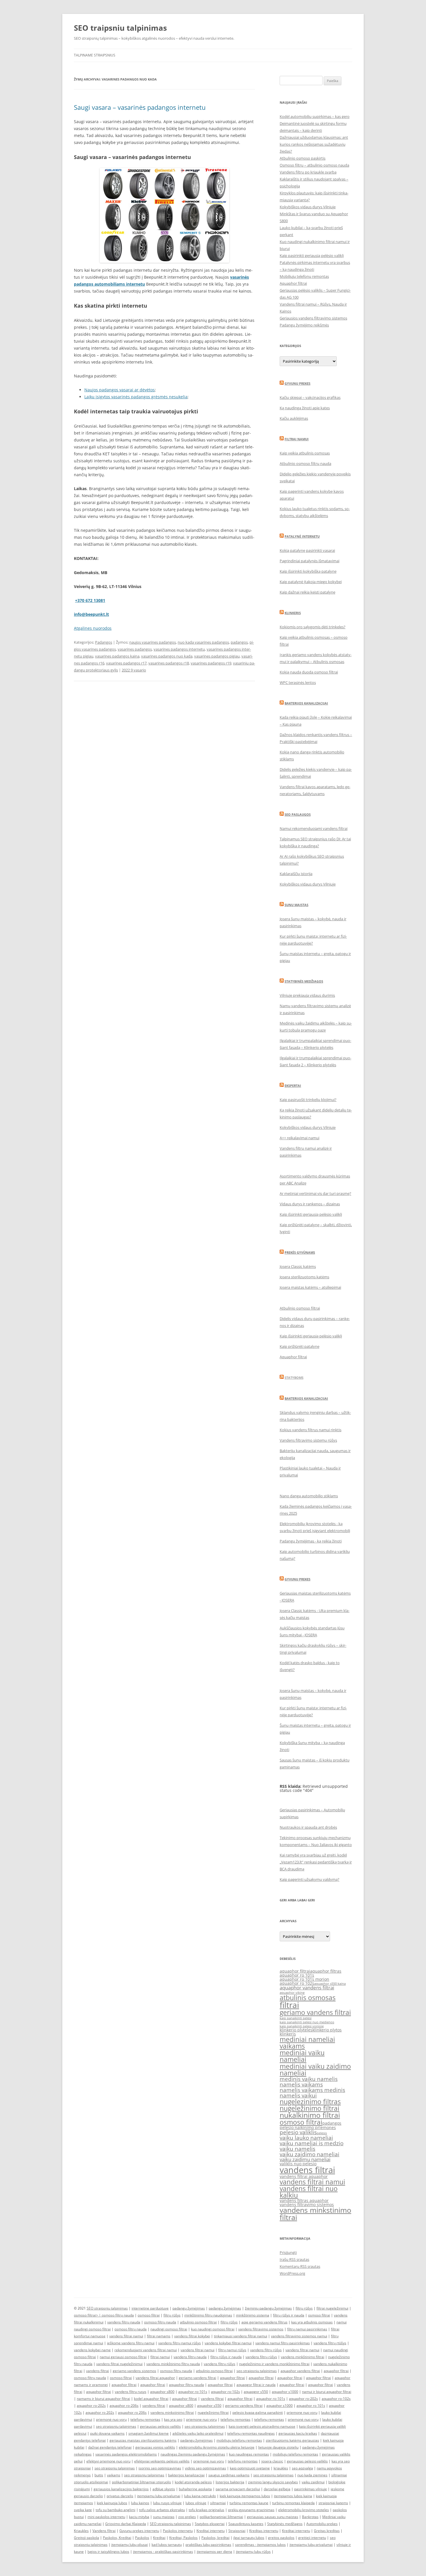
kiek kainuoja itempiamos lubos (245, 2496)
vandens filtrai (307, 2170)
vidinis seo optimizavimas (205, 2468)
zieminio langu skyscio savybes (273, 2482)
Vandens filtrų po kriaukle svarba (308, 172)
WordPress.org (292, 2273)
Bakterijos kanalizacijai (306, 703)
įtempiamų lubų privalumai (311, 2545)
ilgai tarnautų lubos (249, 2538)
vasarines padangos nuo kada (167, 656)
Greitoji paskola (87, 2538)
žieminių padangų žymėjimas (268, 2308)
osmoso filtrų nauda (118, 2315)
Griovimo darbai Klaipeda (126, 2524)
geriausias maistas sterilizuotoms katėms (143, 2440)
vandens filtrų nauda (124, 2322)
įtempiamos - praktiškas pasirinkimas (163, 2552)
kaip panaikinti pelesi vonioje (302, 2026)
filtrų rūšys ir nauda (289, 2315)
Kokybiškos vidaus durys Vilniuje (308, 207)
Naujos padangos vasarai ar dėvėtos (120, 390)
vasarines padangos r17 (126, 663)
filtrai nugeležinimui (332, 2308)
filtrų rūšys (304, 2308)
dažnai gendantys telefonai (110, 2447)
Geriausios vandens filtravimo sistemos (313, 318)
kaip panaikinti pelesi (296, 2018)
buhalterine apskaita (195, 2489)
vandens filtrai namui (312, 2182)
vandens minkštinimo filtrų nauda (173, 2364)
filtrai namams (159, 2336)
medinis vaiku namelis (309, 2079)
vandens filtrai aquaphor (304, 2176)
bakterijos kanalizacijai (186, 2475)
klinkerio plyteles (296, 2030)
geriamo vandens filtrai (315, 2012)
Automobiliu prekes (322, 2524)
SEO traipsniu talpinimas (120, 28)
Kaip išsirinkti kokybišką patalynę (308, 571)
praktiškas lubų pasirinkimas (208, 2545)
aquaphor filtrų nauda (186, 2385)
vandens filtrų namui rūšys (180, 2343)
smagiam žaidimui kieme (149, 2433)
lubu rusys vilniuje (167, 2503)
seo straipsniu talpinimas (257, 2371)
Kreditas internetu (264, 2531)
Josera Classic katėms (298, 1266)
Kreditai (159, 2538)
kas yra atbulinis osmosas (312, 2322)
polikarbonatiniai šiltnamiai (221, 2517)
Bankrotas (310, 2517)
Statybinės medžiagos (304, 981)
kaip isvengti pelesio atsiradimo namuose (262, 2426)
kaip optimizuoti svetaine (250, 2468)
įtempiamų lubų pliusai (130, 2545)
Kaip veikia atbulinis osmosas (305, 453)
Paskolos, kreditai (215, 2538)
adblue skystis (164, 2489)
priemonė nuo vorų (111, 2419)
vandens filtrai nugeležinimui (119, 2364)
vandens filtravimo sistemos (307, 2205)
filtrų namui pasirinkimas (307, 2329)
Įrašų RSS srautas (294, 2259)
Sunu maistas (296, 905)
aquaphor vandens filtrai (307, 1988)
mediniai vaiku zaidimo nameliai (315, 2070)
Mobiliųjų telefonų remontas (304, 276)
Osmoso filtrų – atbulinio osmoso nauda (314, 165)
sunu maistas (164, 2517)
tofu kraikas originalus (206, 2510)
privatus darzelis (120, 2496)
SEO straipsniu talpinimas (107, 2308)
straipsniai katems (333, 2503)
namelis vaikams (301, 2084)
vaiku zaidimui (313, 2482)
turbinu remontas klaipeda (293, 2503)
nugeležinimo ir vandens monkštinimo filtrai (274, 2364)
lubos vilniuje (196, 2503)
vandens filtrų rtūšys (330, 2343)
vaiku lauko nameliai (306, 2138)
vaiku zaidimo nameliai (310, 2154)
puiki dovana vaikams (107, 2433)
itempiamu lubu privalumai (159, 2496)
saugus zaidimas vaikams (229, 2475)
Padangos (104, 642)
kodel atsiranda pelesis (193, 2482)
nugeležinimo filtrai (310, 2108)
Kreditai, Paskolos (183, 2538)
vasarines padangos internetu (179, 649)
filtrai (289, 2005)
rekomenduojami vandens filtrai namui (146, 2350)
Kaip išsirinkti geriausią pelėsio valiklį (311, 1214)
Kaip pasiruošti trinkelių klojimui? (308, 1100)
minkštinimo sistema (253, 2315)
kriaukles (281, 2468)
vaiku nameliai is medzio (312, 2143)
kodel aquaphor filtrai (151, 2399)
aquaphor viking (292, 1993)
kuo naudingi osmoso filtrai (213, 2329)
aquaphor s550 (209, 2406)
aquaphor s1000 (285, 2392)
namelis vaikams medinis (312, 2090)
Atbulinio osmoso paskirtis (303, 158)
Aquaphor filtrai (293, 283)
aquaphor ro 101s (297, 1975)
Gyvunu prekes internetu (139, 2531)
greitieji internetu (312, 2538)
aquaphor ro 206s (132, 2412)
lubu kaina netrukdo (200, 2496)
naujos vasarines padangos (153, 642)
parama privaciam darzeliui (238, 2489)
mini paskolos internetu (106, 2517)
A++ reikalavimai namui (300, 1138)
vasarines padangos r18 (169, 663)
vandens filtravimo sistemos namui (299, 2336)
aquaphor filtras (326, 1971)
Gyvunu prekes (297, 383)
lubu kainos (140, 2503)
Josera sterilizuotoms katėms (304, 1277)
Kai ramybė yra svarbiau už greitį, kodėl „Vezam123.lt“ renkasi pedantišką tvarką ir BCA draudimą (316, 1862)
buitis (99, 2475)
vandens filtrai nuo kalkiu (309, 2192)
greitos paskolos (281, 2538)
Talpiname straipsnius (95, 55)
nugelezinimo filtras (310, 2102)
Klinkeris (293, 613)
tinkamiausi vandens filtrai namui (241, 2336)
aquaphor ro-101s (193, 2392)
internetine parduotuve (150, 2308)
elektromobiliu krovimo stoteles (304, 2510)
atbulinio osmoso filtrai (198, 2322)
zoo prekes (187, 2517)
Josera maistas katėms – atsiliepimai (310, 1287)
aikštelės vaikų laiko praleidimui (198, 2433)
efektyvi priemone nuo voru (108, 2461)
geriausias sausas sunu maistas (273, 2517)
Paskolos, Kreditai (117, 2538)
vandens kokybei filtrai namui (228, 2343)
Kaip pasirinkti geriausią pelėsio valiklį (312, 255)
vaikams (114, 2475)
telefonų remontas (145, 2419)
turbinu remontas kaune (249, 2503)
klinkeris (288, 2034)
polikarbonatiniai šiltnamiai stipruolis (141, 2482)
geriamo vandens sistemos (134, 2371)
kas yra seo (173, 2419)
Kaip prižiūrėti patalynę (300, 1346)
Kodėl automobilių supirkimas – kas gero (315, 116)
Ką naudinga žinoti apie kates (305, 408)
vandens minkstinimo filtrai (315, 2214)
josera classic (272, 2461)
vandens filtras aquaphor (304, 2200)
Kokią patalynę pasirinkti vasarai (307, 550)
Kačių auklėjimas (294, 418)
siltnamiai (218, 2503)
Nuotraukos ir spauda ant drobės (308, 1827)
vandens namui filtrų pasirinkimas (283, 2343)
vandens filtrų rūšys (266, 2350)
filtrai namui (160, 2357)
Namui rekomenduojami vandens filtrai (314, 828)
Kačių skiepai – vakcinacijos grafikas (310, 397)
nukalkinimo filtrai (310, 2115)
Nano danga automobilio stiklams (309, 1496)
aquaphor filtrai (295, 1971)
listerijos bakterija (230, 2482)
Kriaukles (81, 2531)
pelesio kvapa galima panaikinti (258, 2412)
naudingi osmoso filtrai (169, 2329)
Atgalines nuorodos (93, 628)
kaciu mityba (139, 2517)
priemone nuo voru (302, 2412)
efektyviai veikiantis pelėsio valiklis (162, 2461)
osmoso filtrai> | (88, 2315)
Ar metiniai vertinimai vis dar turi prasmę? (315, 1193)
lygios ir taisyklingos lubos (108, 2552)
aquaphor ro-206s (124, 2406)
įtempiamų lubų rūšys (253, 2552)
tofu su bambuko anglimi (115, 2510)
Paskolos (142, 2538)
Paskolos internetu (178, 2531)
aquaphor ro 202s (100, 2412)
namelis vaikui (298, 2095)
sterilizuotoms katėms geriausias (292, 2440)
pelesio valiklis (298, 2132)
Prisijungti (288, 2252)
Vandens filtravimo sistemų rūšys (308, 1440)
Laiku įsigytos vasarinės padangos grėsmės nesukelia (136, 397)
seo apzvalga (302, 2468)
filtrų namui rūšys (232, 2350)
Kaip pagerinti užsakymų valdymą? (310, 1879)
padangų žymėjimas (189, 2308)
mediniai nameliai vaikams (307, 2043)
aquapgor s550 (256, 2392)
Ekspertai (293, 1086)
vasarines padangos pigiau (217, 656)
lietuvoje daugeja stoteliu (278, 2447)
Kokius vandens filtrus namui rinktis (311, 1430)
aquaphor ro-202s (303, 2399)
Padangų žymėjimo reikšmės (304, 325)
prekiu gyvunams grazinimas (251, 2510)
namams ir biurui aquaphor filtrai (103, 2399)
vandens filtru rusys (131, 2392)
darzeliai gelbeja (277, 2489)
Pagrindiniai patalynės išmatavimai (310, 561)
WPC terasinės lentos (298, 682)
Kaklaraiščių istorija (296, 874)
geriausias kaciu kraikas (298, 2433)
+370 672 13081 (90, 600)
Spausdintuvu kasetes (246, 2524)
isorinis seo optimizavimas (160, 2468)
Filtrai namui (297, 439)
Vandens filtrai (104, 2531)
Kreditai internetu (211, 2531)
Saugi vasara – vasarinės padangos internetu (140, 107)
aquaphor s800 (162, 2392)
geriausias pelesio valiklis (307, 2461)
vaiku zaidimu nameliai (305, 2159)
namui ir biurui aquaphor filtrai (327, 2392)
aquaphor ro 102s (297, 1983)
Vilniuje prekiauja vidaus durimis (307, 995)
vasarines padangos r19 (211, 663)
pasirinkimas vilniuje (311, 2489)
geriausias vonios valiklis (155, 2447)
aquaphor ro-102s (225, 2392)
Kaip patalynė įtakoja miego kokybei (311, 582)
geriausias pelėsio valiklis (160, 2426)
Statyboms (294, 1378)
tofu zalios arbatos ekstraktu (162, 2510)
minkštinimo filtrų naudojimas (208, 2315)
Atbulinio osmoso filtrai (300, 1308)
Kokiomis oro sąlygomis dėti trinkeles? (313, 627)
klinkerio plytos (327, 2030)
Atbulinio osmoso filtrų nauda (305, 463)
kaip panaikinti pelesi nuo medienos (307, 2022)
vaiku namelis (297, 2149)
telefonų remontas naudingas (251, 2433)
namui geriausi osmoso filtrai (123, 2357)
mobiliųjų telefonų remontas (239, 2440)
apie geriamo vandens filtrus (264, 2322)
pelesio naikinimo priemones (308, 2127)
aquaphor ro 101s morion (304, 1979)
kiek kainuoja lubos (112, 2503)
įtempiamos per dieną (214, 2552)
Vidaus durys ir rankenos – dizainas (310, 1204)
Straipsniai (237, 2531)
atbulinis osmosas (308, 1998)
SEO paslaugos (298, 814)
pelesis (322, 2133)
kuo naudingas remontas (249, 2454)
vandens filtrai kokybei (192, 2336)
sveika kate (83, 2510)
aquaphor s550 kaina (330, 1984)
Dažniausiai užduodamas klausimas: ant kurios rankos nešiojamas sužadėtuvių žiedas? (314, 144)
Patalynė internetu (302, 536)
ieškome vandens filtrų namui (131, 2343)
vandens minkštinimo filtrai (303, 2357)
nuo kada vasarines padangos (203, 642)
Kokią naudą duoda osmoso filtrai (309, 672)
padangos (239, 642)
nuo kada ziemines (312, 2475)
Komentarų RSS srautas (300, 2266)
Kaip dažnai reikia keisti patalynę (307, 592)
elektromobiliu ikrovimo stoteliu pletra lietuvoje (217, 2447)
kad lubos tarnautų (167, 2545)
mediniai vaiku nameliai (302, 2056)
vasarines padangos (135, 649)
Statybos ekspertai (210, 2524)
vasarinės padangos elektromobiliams (126, 2454)
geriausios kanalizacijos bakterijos (121, 2489)
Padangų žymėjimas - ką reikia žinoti (311, 1541)
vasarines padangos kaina (117, 656)
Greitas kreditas (327, 2531)
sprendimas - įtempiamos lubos (260, 2545)
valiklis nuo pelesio (298, 2164)
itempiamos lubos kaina (293, 2496)
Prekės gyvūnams (300, 1252)
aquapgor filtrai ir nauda (256, 2385)
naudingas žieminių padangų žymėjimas (193, 2454)
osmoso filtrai (301, 2122)
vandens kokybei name (92, 2350)
